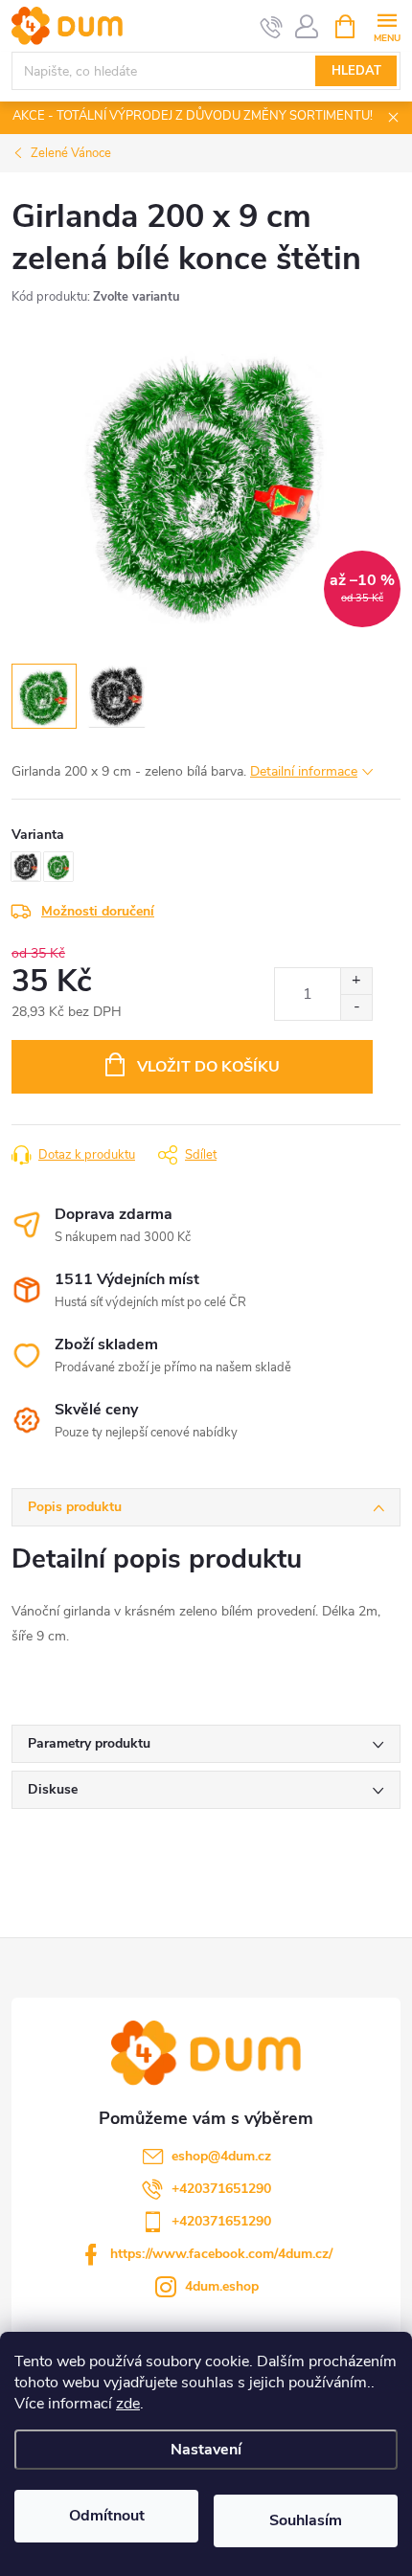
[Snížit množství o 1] (356, 1007)
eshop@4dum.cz (221, 2156)
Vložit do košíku (208, 1067)
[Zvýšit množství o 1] (356, 981)
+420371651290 (221, 2189)
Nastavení (206, 2450)
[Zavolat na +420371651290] (272, 27)
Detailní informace (304, 771)
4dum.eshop (222, 2286)
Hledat (356, 71)
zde (128, 2404)
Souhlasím (306, 2520)
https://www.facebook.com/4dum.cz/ (221, 2254)
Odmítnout (107, 2516)
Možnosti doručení (98, 911)
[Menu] (387, 25)
